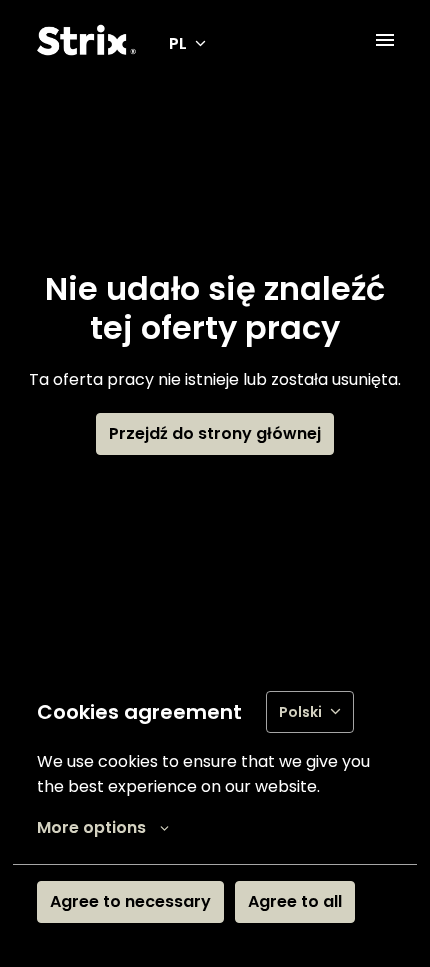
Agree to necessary (130, 901)
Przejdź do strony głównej (215, 433)
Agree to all (295, 901)
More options (91, 827)
